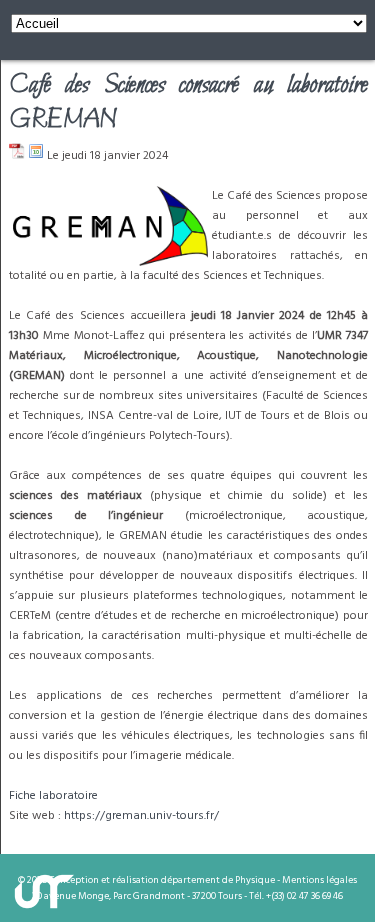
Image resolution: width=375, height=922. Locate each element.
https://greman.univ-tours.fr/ (141, 816)
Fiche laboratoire (53, 796)
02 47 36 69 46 (315, 896)
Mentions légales (319, 880)
